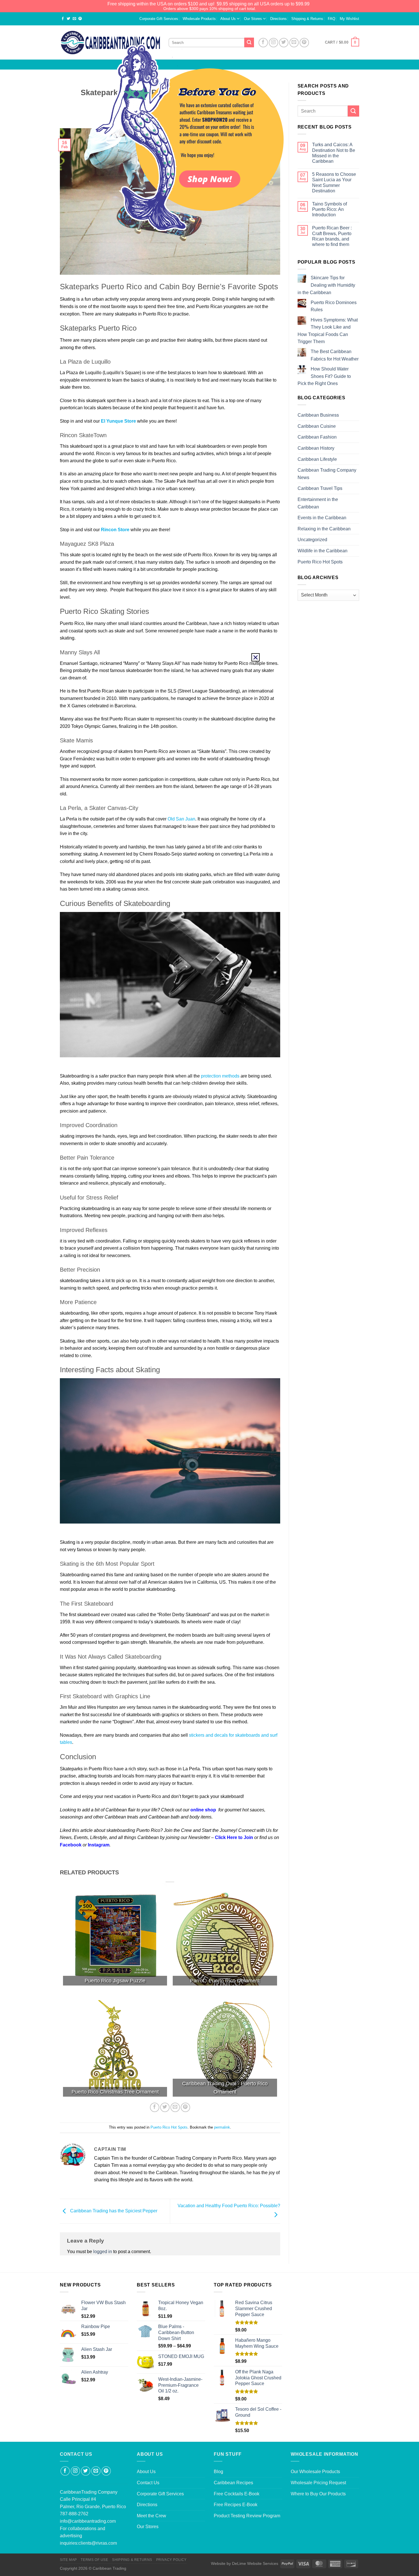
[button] (256, 657)
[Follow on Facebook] (65, 2471)
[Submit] (353, 111)
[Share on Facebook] (63, 19)
